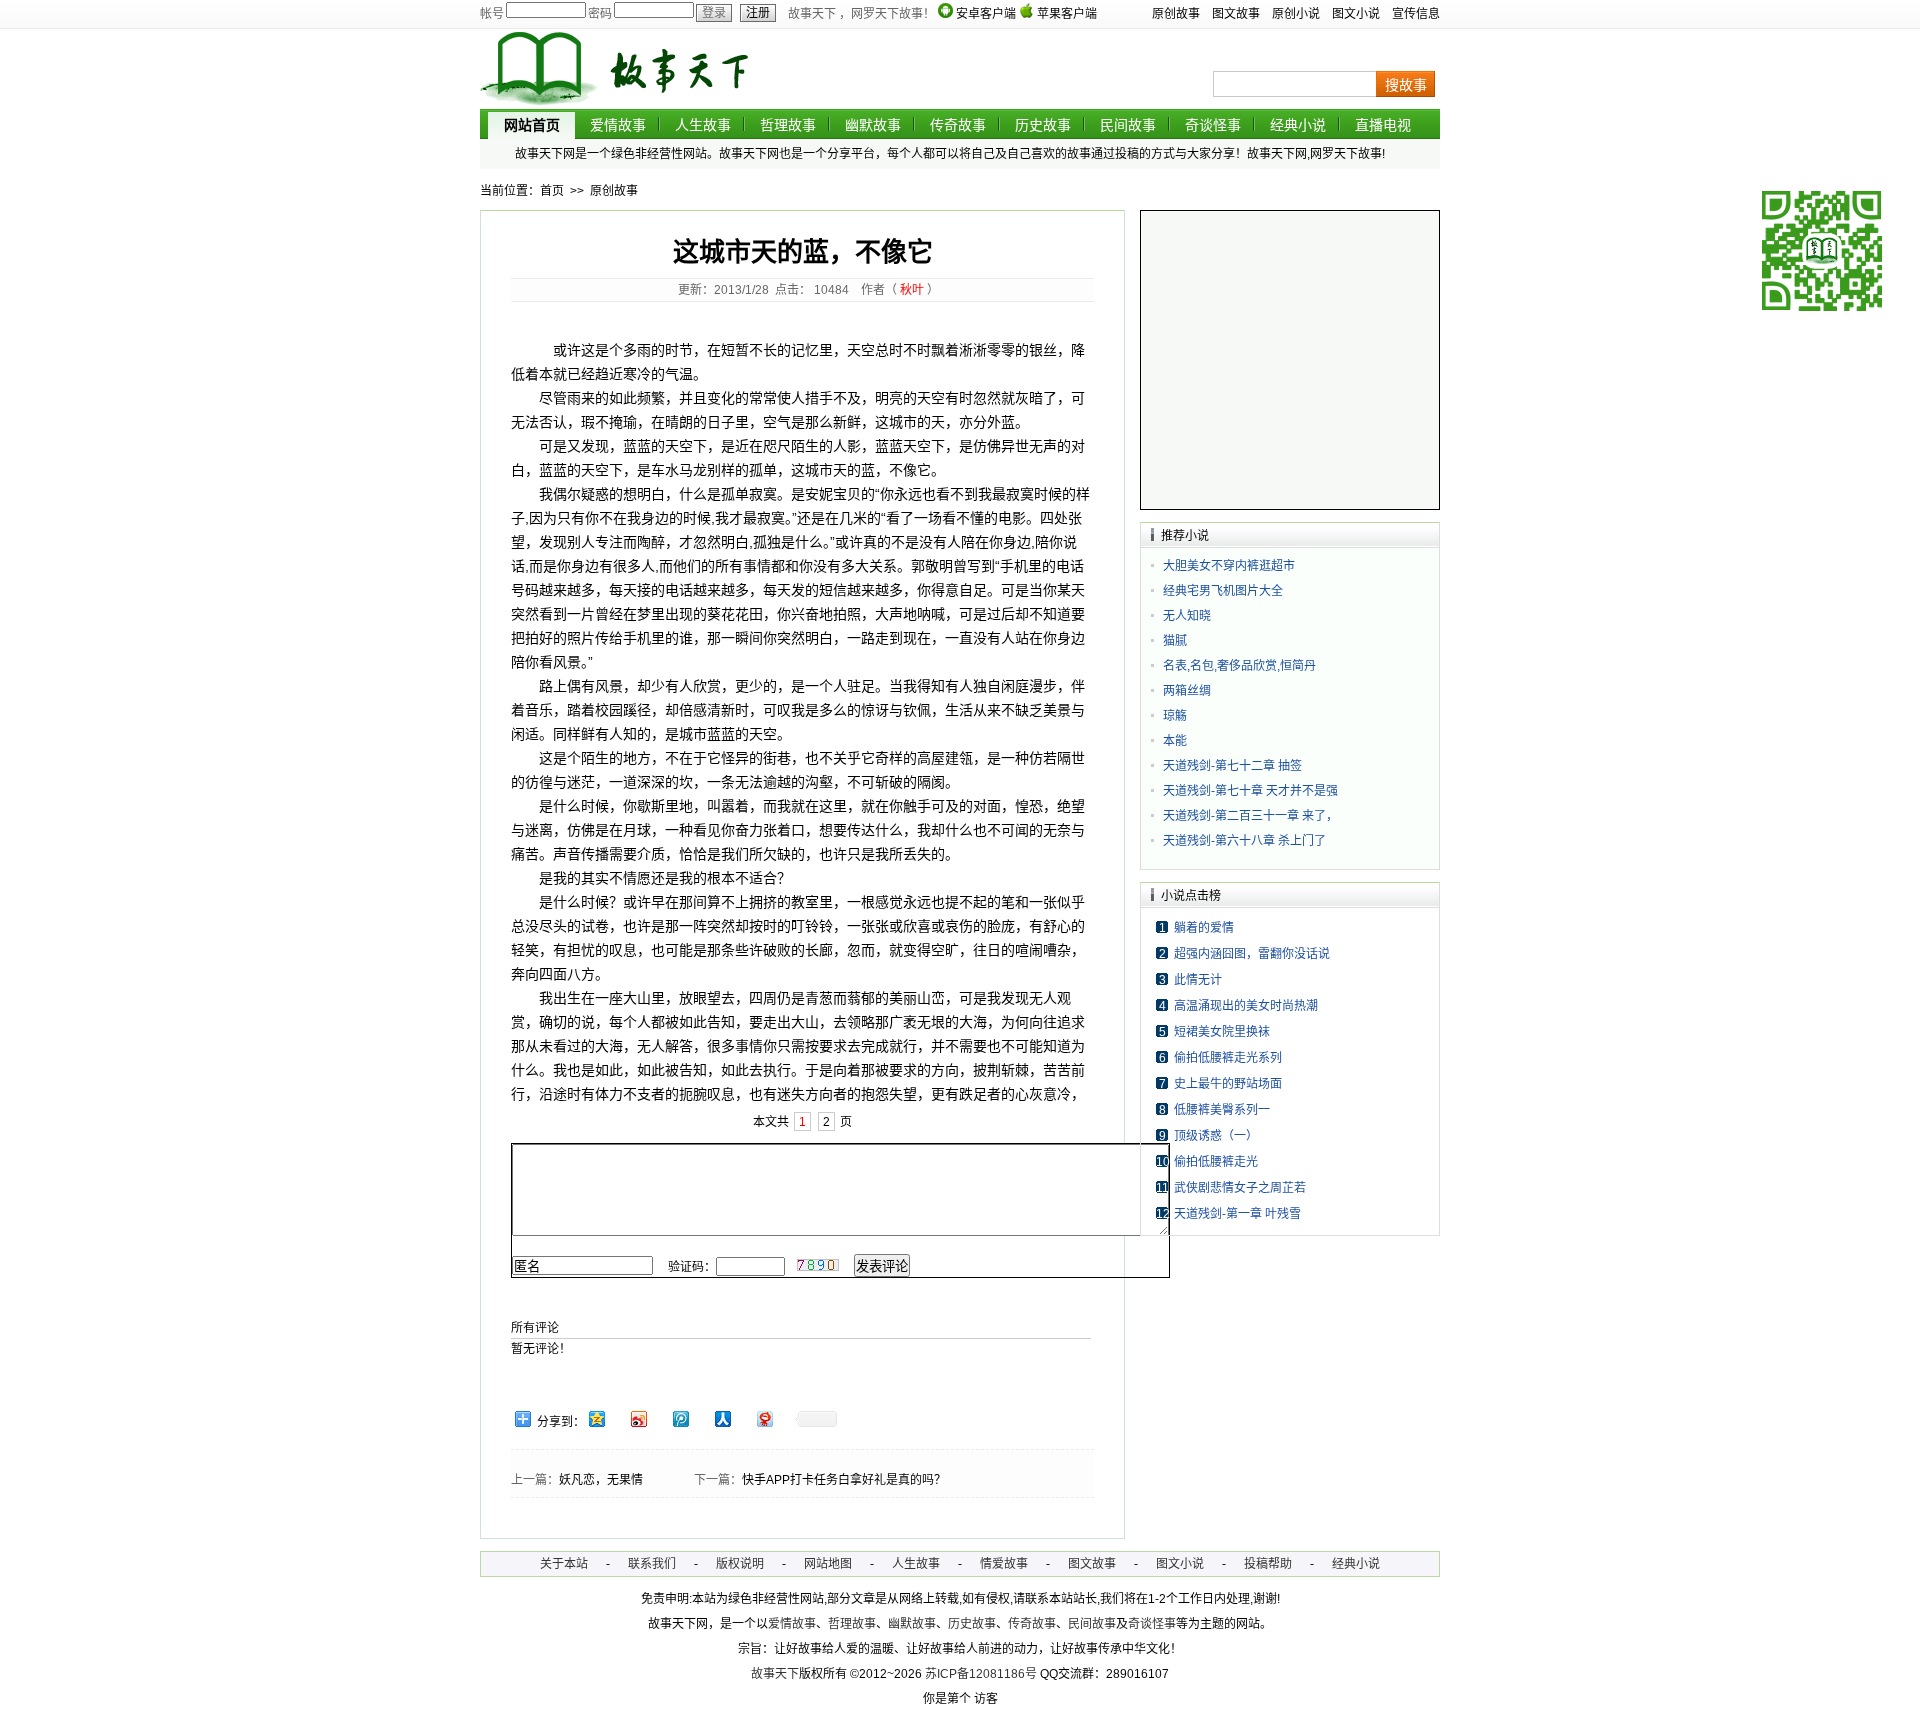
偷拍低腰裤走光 (1216, 1162)
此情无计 (1198, 980)
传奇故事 (958, 125)
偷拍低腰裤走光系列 (1228, 1058)
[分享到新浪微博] (638, 1418)
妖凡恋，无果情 (601, 1480)
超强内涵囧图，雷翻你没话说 (1252, 954)
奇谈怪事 (1213, 125)
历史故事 (1043, 125)
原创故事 (1176, 14)
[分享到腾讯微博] (680, 1418)
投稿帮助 (1268, 1564)
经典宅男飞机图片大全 (1223, 591)
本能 (1175, 741)
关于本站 (564, 1564)
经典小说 (1298, 125)
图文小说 (1356, 14)
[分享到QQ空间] (596, 1418)
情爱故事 (1004, 1564)
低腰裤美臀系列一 (1222, 1110)
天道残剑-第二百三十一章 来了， (1250, 816)
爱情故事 (618, 125)
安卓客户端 (986, 14)
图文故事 (1236, 14)
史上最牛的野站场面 (1228, 1084)
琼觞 (1175, 716)
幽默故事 (873, 125)
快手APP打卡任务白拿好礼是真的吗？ (844, 1480)
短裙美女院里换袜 (1222, 1032)
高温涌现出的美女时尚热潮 (1246, 1006)
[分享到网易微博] (764, 1418)
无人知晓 (1187, 616)
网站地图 (828, 1564)
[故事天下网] (630, 105)
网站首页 (532, 125)
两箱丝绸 (1187, 691)
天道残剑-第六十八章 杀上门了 (1244, 841)
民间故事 (1128, 125)
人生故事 (703, 125)
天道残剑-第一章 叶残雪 (1237, 1214)
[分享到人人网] (722, 1418)
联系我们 (652, 1564)
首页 (552, 191)
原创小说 (1296, 14)
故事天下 (775, 1674)
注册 (758, 13)
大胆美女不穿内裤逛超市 (1229, 566)
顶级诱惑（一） (1216, 1136)
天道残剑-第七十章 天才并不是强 (1250, 791)
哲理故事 (788, 125)
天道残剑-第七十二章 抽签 (1232, 766)
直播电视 (1383, 125)
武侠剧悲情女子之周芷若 (1240, 1188)
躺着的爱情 (1204, 928)
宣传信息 (1416, 14)
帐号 (492, 14)
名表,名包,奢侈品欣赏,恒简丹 (1239, 666)
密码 (600, 14)
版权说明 (740, 1564)
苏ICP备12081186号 (981, 1674)
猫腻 (1175, 641)
